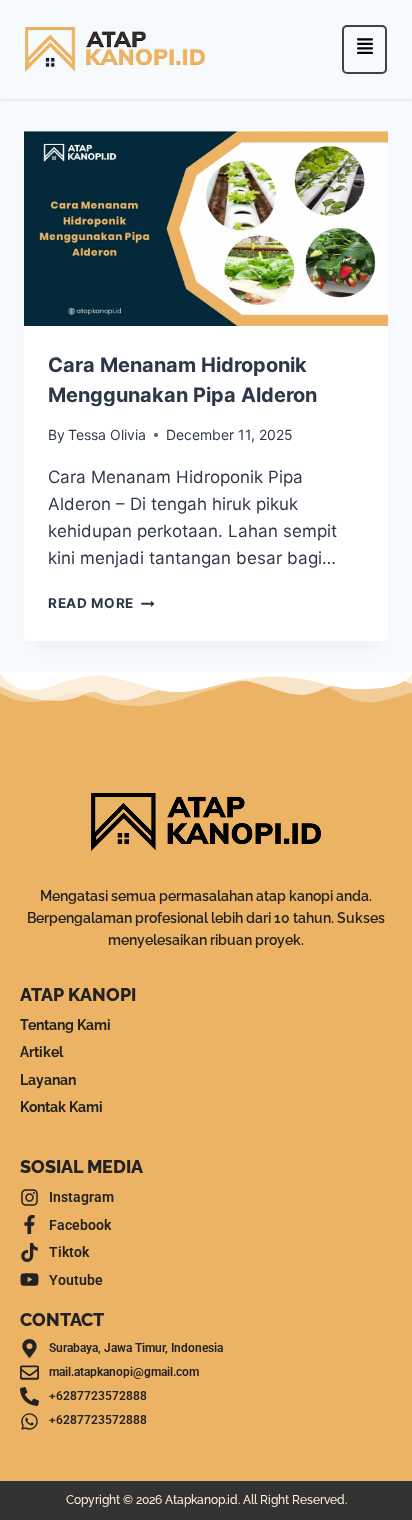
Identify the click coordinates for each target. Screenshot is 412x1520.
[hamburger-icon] (364, 49)
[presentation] (206, 228)
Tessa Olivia (107, 434)
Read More (101, 603)
